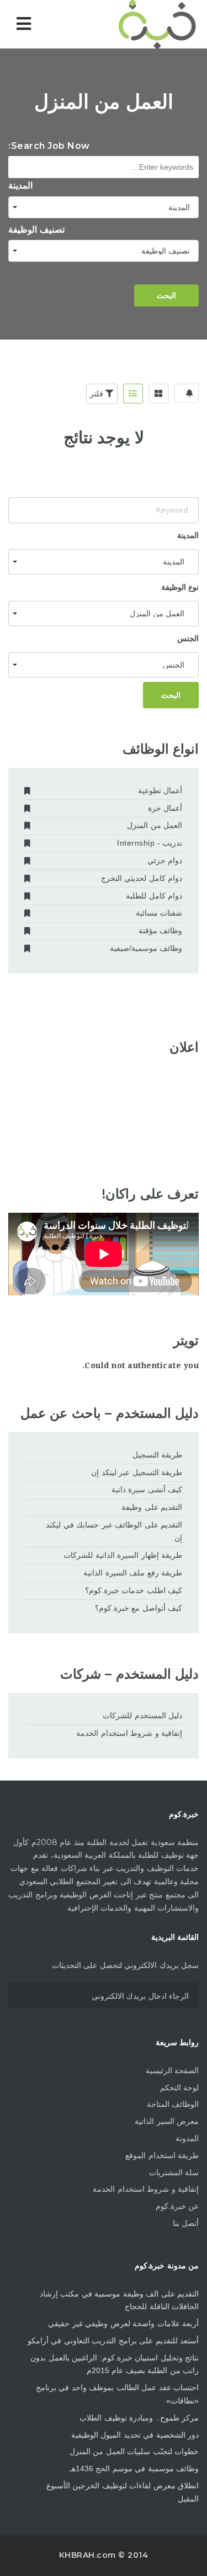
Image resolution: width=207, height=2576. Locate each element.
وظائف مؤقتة (160, 931)
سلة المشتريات (174, 2172)
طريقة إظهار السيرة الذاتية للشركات (123, 1555)
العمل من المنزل (155, 825)
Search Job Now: (49, 146)
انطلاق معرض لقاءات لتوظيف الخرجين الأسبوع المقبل (123, 2492)
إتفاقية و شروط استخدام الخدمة (129, 1733)
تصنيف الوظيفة (36, 230)
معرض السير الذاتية (167, 2121)
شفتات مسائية (159, 913)
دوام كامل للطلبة (154, 896)
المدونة (187, 2138)
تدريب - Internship (150, 843)
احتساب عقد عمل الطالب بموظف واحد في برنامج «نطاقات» (118, 2394)
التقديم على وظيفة (152, 1507)
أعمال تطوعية (160, 790)
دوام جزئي (165, 861)
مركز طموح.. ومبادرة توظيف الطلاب (139, 2418)
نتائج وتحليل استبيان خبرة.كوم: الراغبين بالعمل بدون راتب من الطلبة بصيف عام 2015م (115, 2364)
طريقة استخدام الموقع (162, 2155)
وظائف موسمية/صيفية (146, 948)
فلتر (98, 394)
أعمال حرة (165, 808)
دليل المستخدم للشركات (142, 1715)
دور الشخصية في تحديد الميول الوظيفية (135, 2435)
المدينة (20, 185)
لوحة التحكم (180, 2088)
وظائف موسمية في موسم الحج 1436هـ (134, 2469)
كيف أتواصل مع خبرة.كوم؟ (139, 1608)
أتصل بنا (186, 2223)
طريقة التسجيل (158, 1455)
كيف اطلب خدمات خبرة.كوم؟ (134, 1590)
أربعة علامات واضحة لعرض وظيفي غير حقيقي (123, 2324)
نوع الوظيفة (180, 587)
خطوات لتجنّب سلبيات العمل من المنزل (134, 2451)
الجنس (188, 638)
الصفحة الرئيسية (173, 2071)
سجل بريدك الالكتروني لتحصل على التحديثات (126, 1965)
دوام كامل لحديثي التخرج (142, 878)
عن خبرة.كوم (177, 2206)
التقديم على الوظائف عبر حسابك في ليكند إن (114, 1531)
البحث (166, 295)
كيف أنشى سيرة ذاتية (147, 1489)
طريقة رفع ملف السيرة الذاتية (133, 1573)
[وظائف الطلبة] (152, 24)
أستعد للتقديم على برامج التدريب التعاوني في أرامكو (113, 2341)
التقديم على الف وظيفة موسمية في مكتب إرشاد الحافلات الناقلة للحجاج (120, 2300)
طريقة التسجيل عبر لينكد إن (137, 1472)
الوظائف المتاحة (173, 2104)
